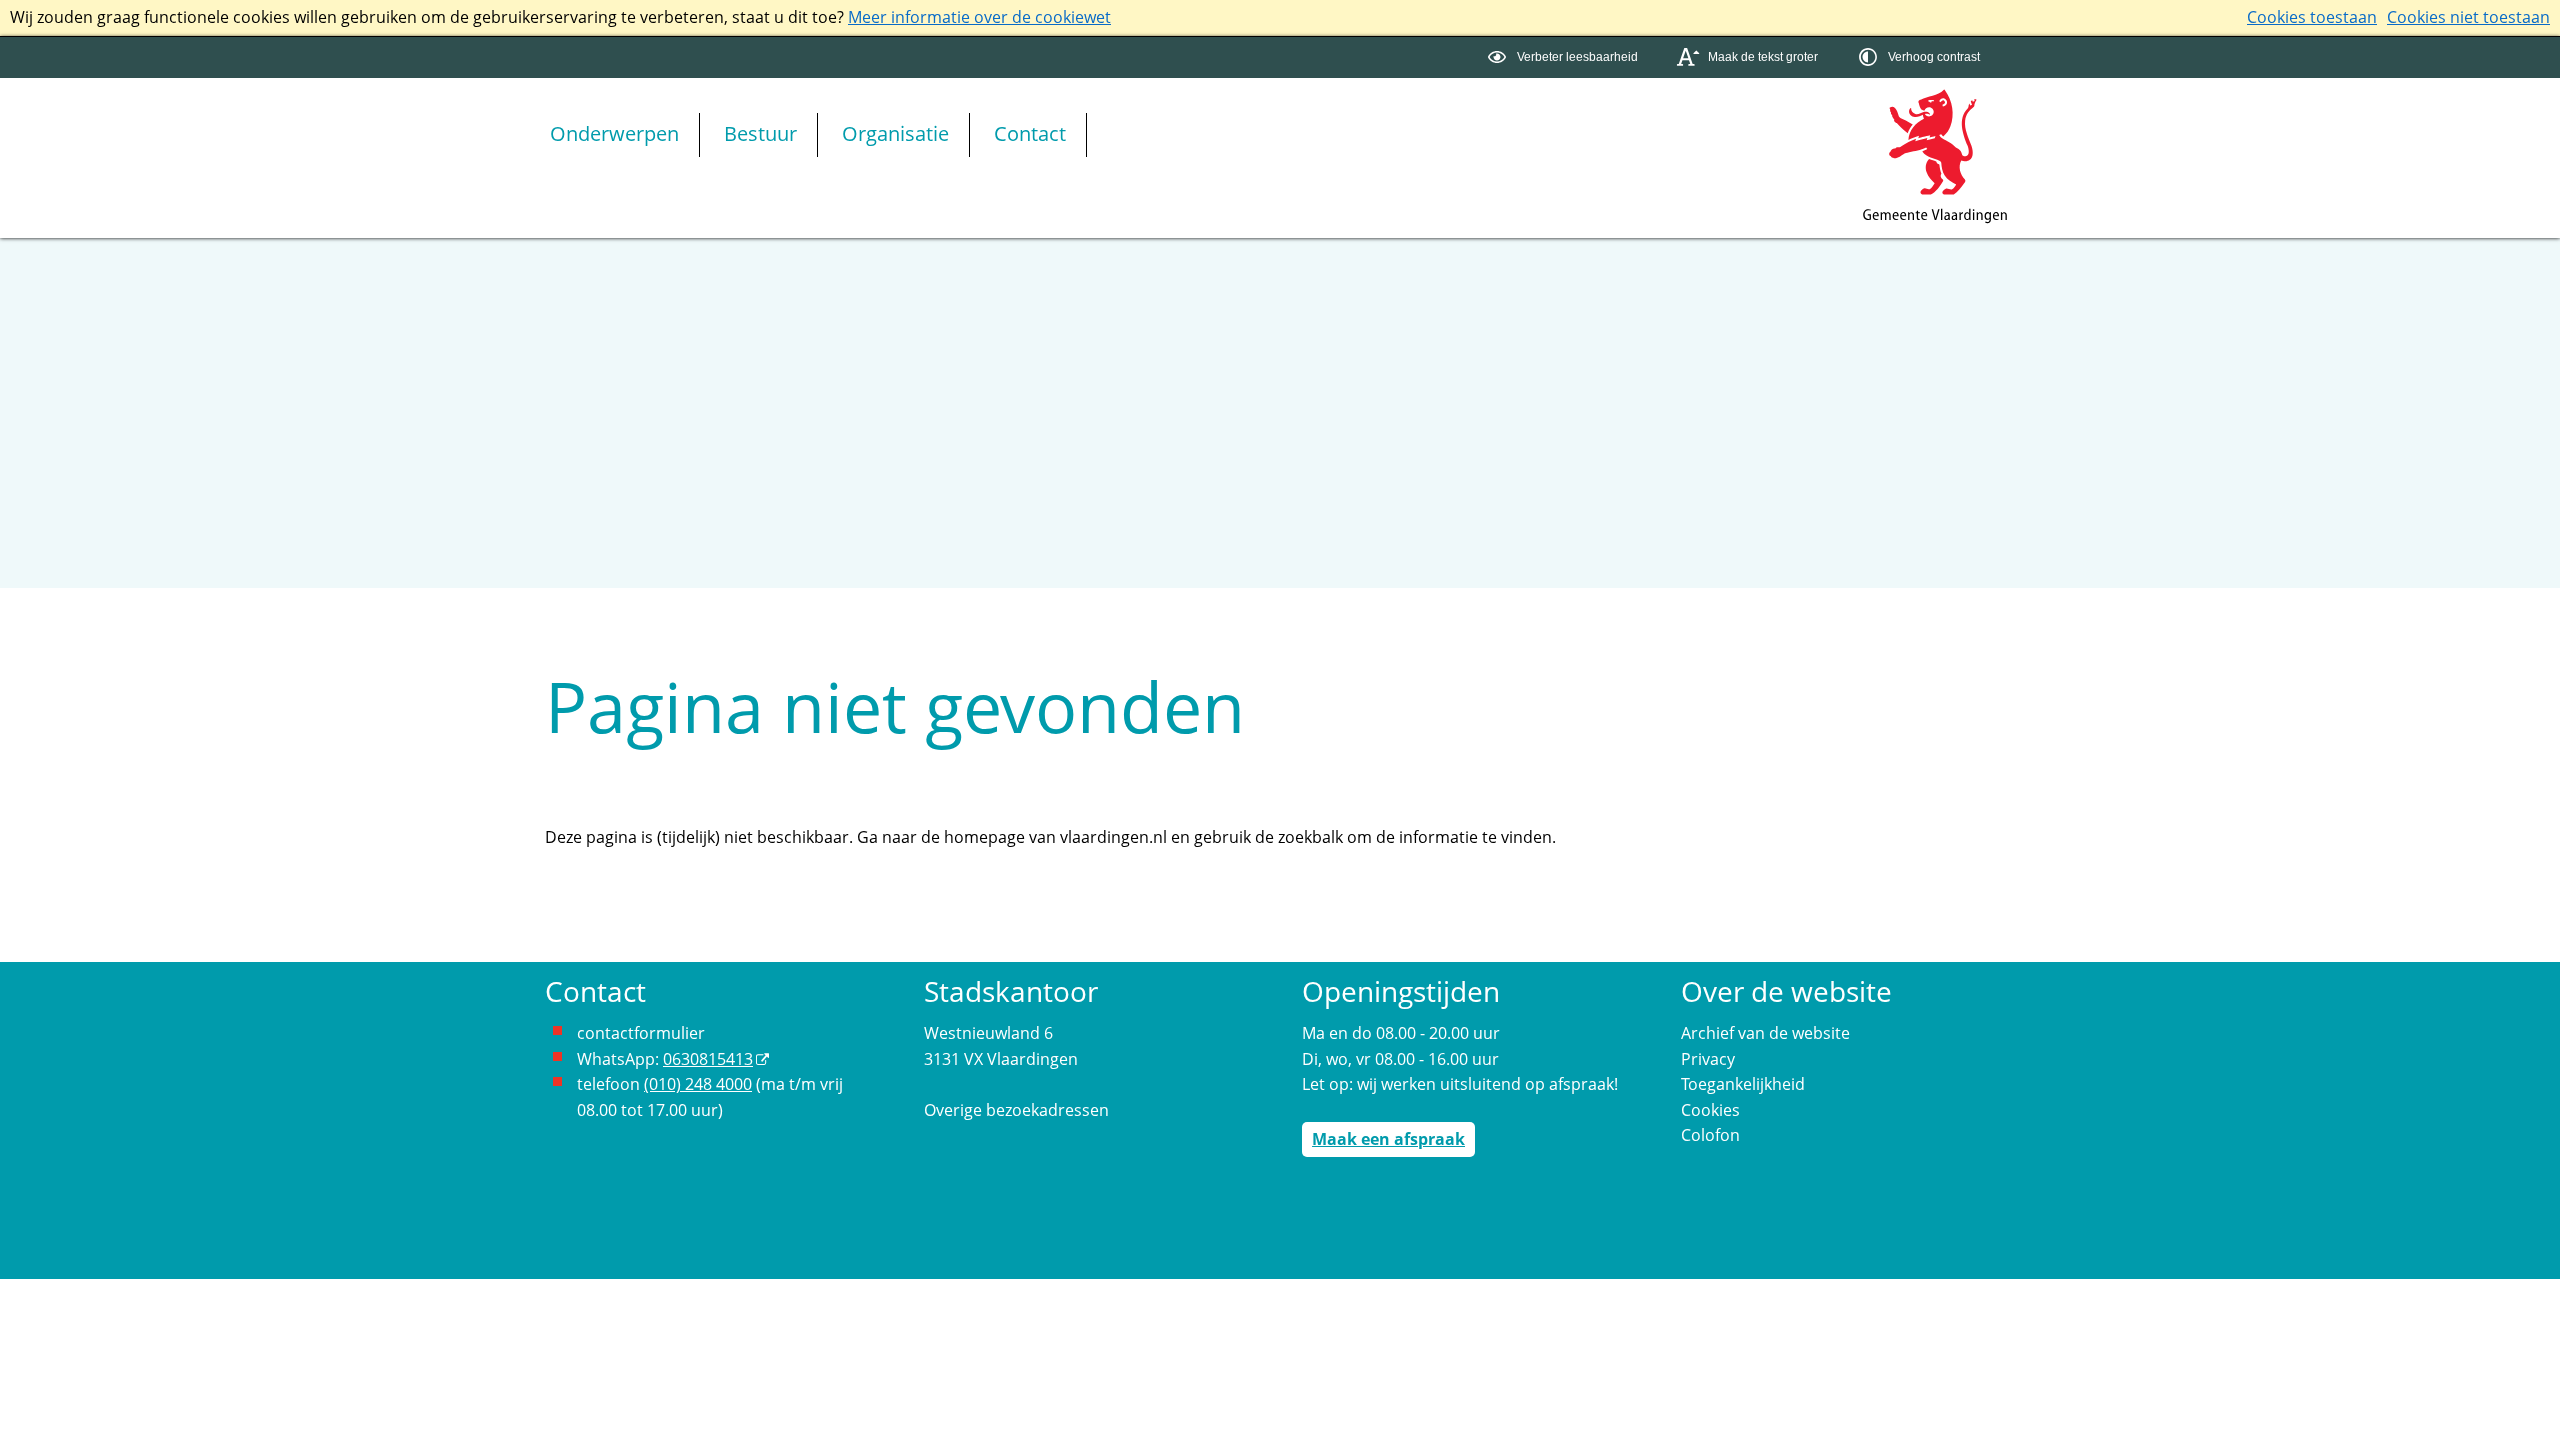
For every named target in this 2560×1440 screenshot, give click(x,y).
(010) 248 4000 (698, 1084)
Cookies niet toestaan (2468, 17)
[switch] (1565, 57)
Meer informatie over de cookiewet (979, 17)
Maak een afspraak (1388, 1139)
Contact (1030, 133)
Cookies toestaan (2312, 17)
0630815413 (708, 1059)
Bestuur (760, 133)
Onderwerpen (614, 133)
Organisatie (895, 133)
